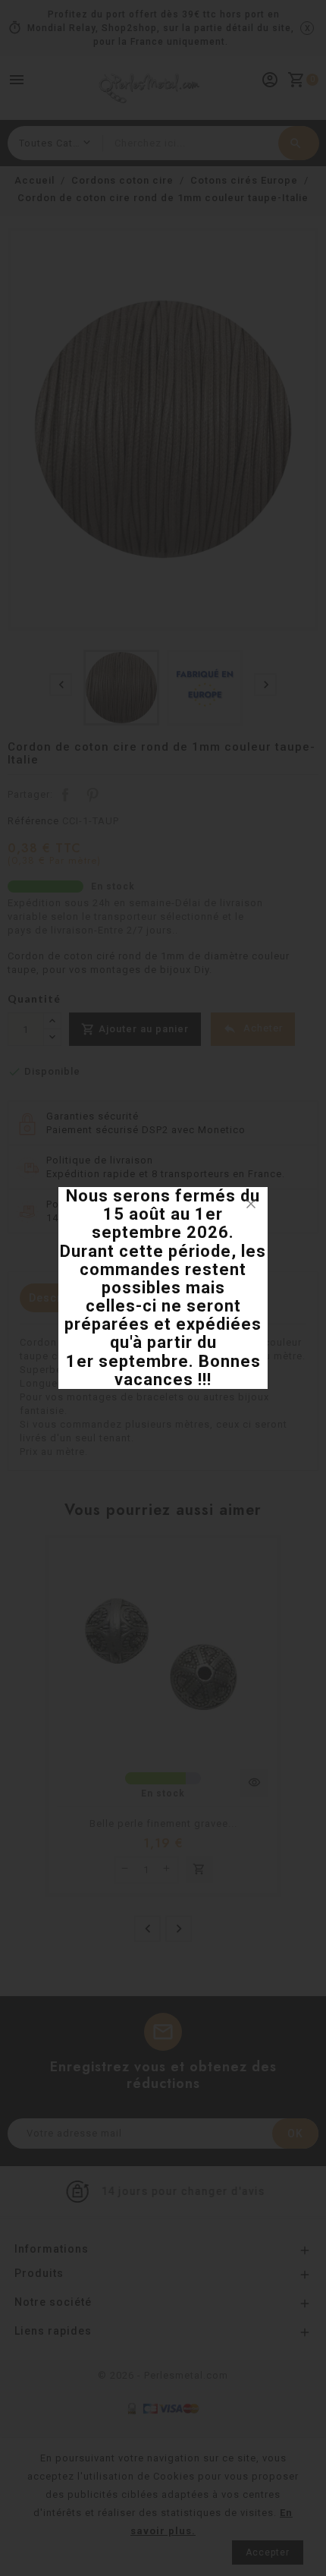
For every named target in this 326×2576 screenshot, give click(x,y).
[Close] (251, 1204)
